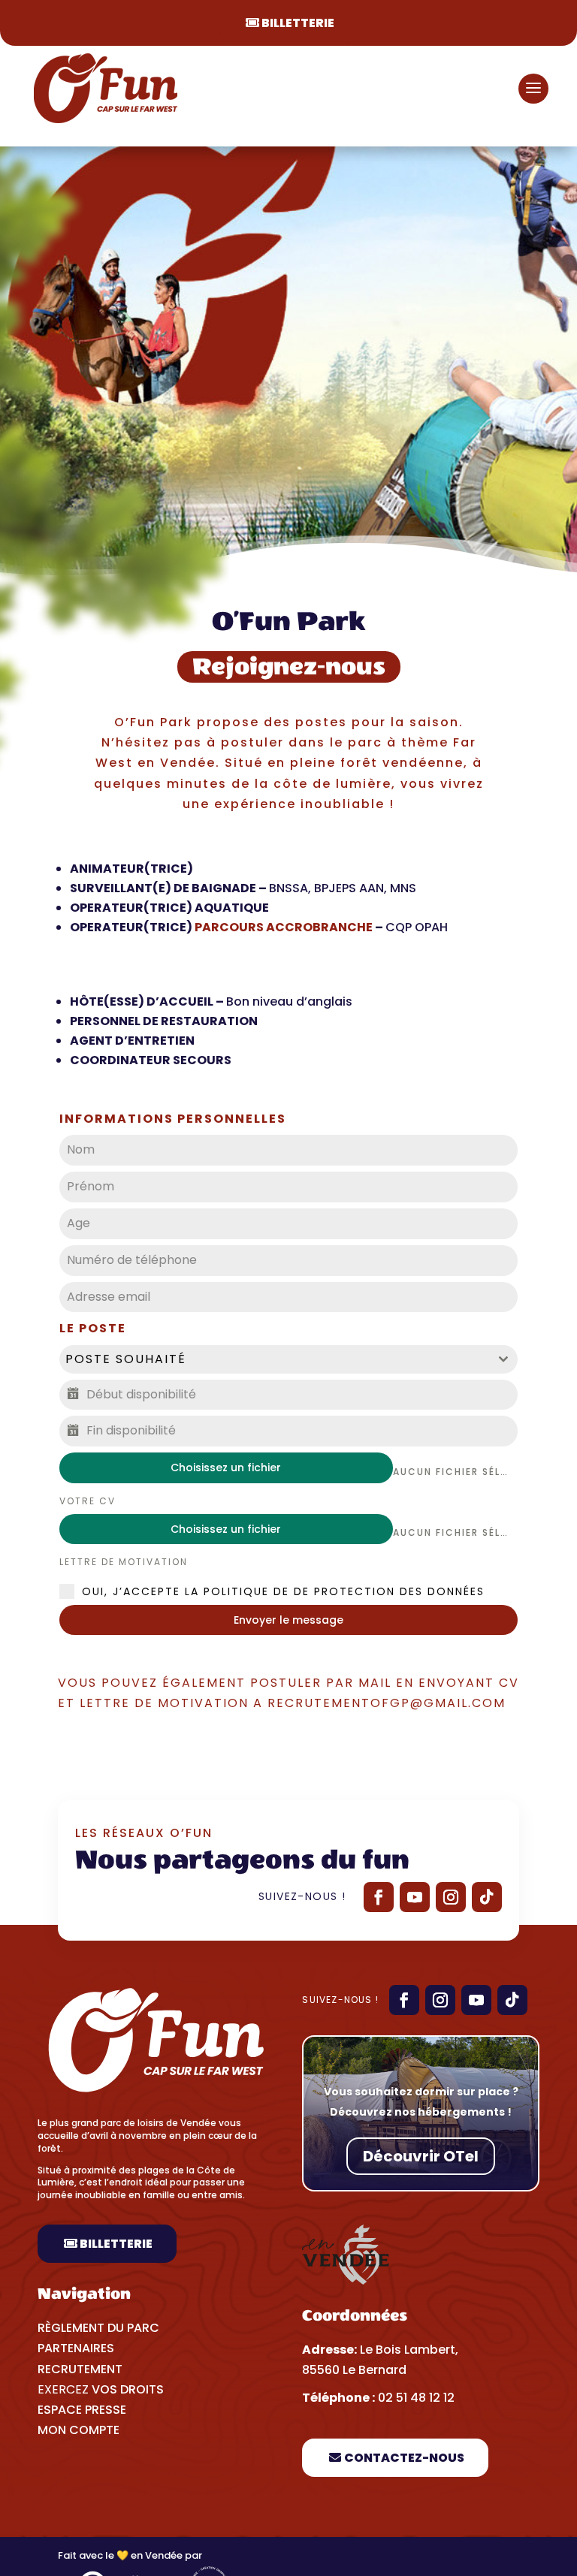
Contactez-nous (404, 2458)
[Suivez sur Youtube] (415, 1897)
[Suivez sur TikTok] (487, 1897)
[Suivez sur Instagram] (451, 1897)
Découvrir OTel (421, 2156)
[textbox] (274, 1359)
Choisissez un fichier (226, 1467)
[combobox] (288, 1359)
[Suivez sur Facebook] (379, 1897)
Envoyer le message (288, 1620)
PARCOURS (229, 927)
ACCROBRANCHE (319, 927)
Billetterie (298, 23)
